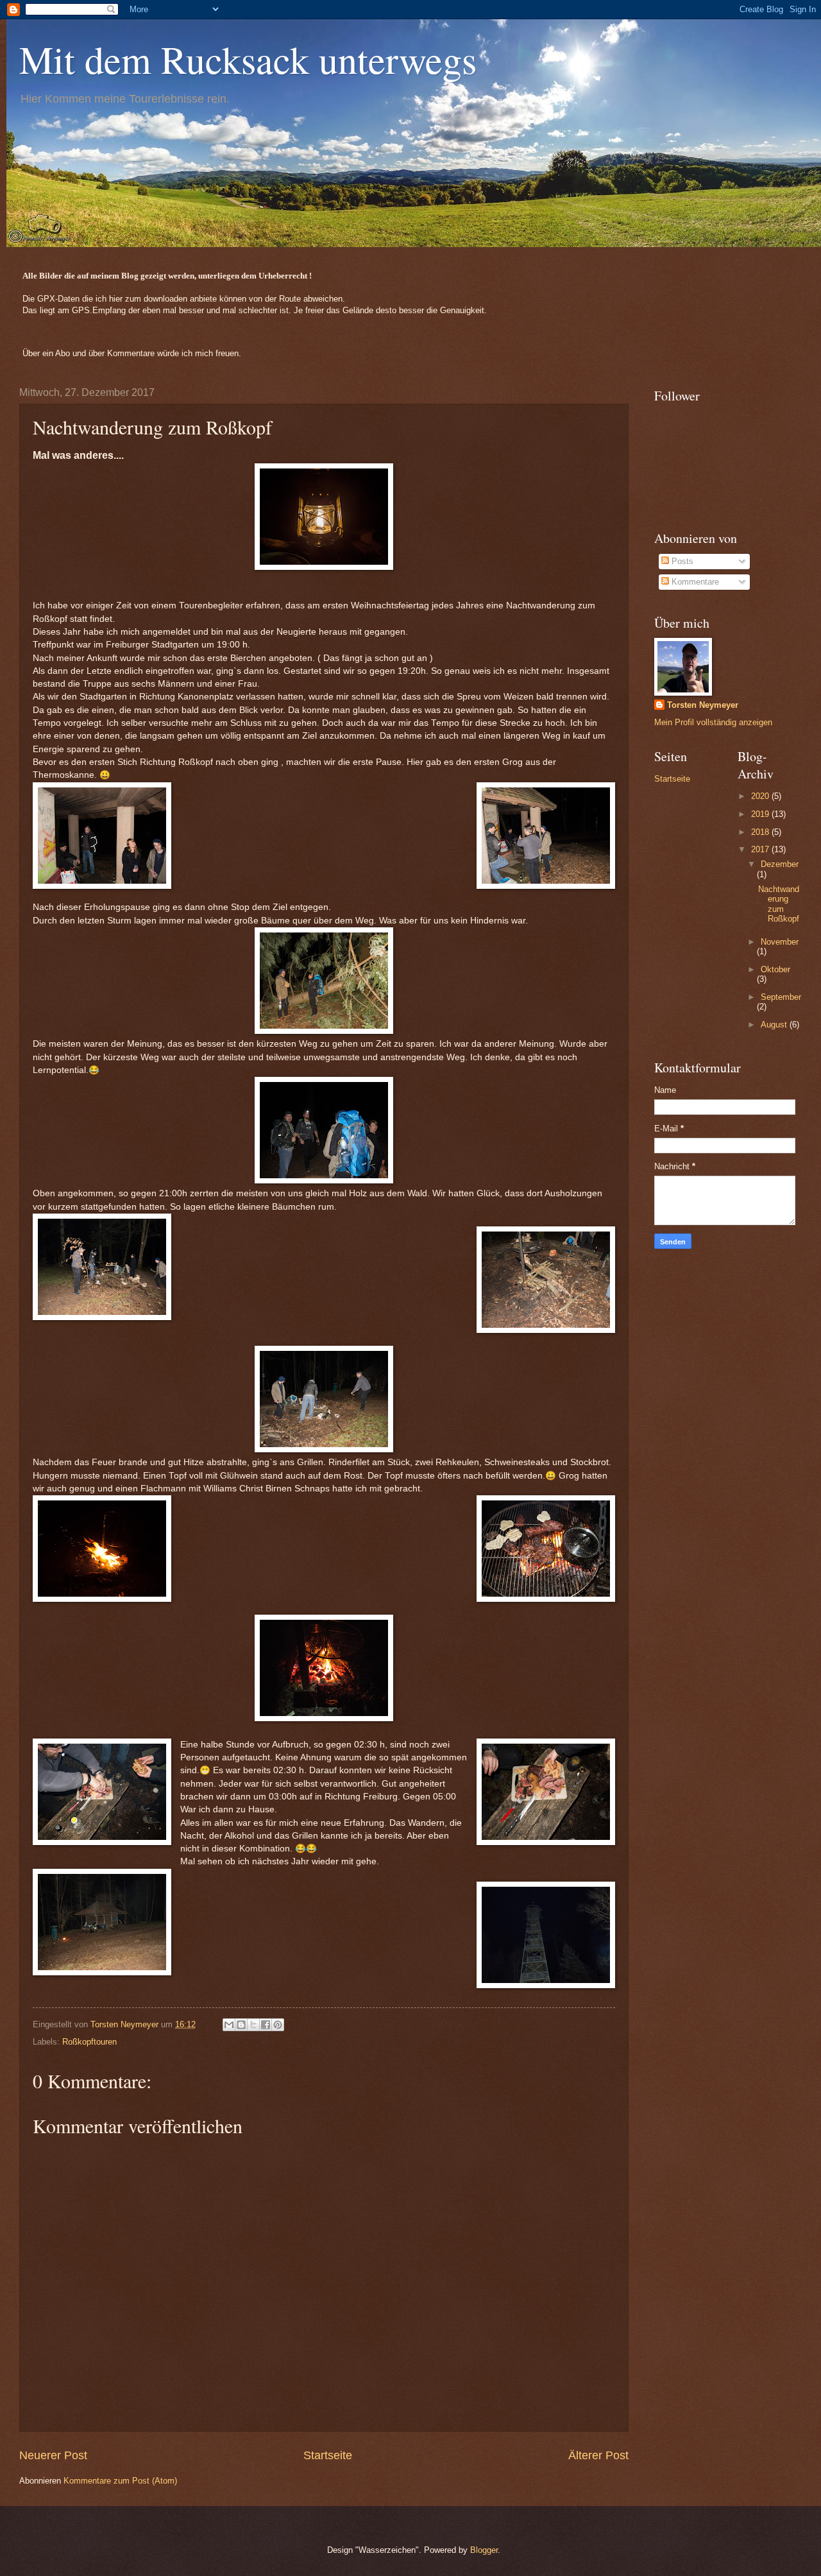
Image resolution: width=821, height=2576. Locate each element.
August (775, 1025)
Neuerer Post (53, 2455)
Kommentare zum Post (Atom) (120, 2481)
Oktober (775, 969)
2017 (761, 849)
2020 (761, 796)
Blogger (484, 2550)
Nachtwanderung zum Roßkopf (779, 904)
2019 (761, 814)
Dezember (780, 864)
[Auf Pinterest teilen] (278, 2025)
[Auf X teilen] (253, 2025)
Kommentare (694, 582)
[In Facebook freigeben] (266, 2025)
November (780, 942)
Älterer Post (598, 2455)
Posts (681, 561)
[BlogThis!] (241, 2025)
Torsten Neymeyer (703, 705)
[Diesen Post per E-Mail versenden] (229, 2025)
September (781, 997)
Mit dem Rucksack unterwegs (248, 59)
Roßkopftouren (89, 2042)
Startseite (328, 2455)
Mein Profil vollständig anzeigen (713, 722)
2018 (761, 832)
